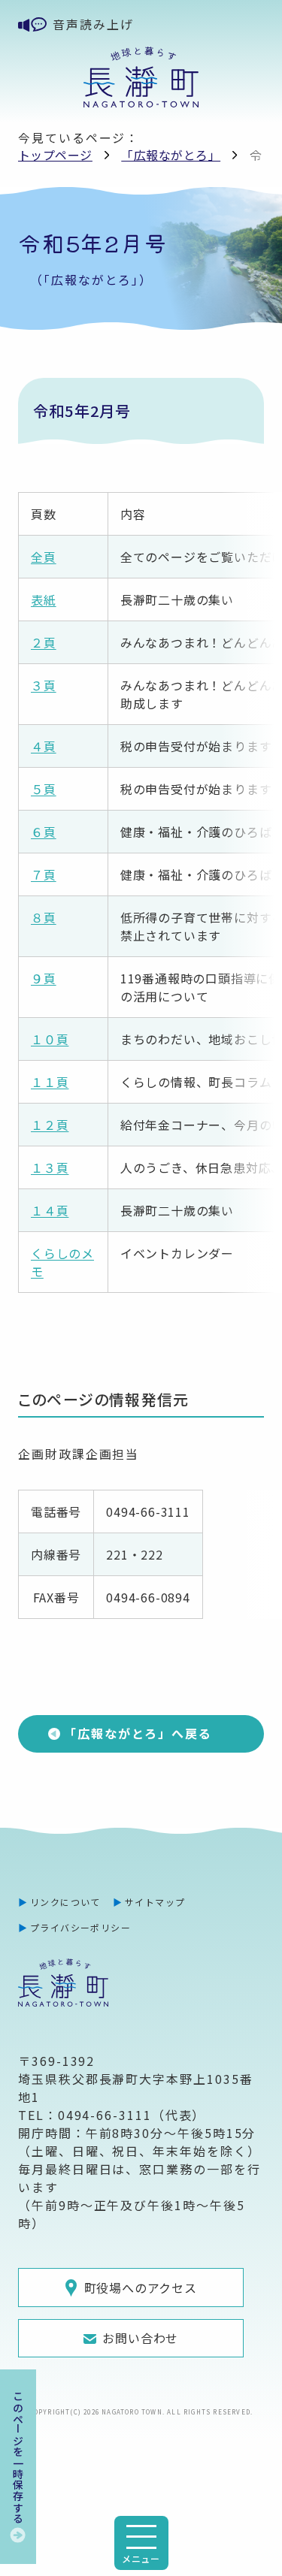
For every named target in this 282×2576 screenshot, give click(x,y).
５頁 (44, 789)
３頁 (44, 685)
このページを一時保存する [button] (18, 2457)
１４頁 (50, 1210)
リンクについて (65, 1902)
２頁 (44, 642)
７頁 (44, 874)
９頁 (44, 978)
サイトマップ (155, 1902)
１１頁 (50, 1082)
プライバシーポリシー (80, 1927)
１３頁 (50, 1167)
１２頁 (50, 1125)
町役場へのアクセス (141, 2288)
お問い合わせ (140, 2338)
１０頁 (50, 1039)
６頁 (44, 832)
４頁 (44, 746)
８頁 (44, 917)
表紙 (44, 599)
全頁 (44, 557)
